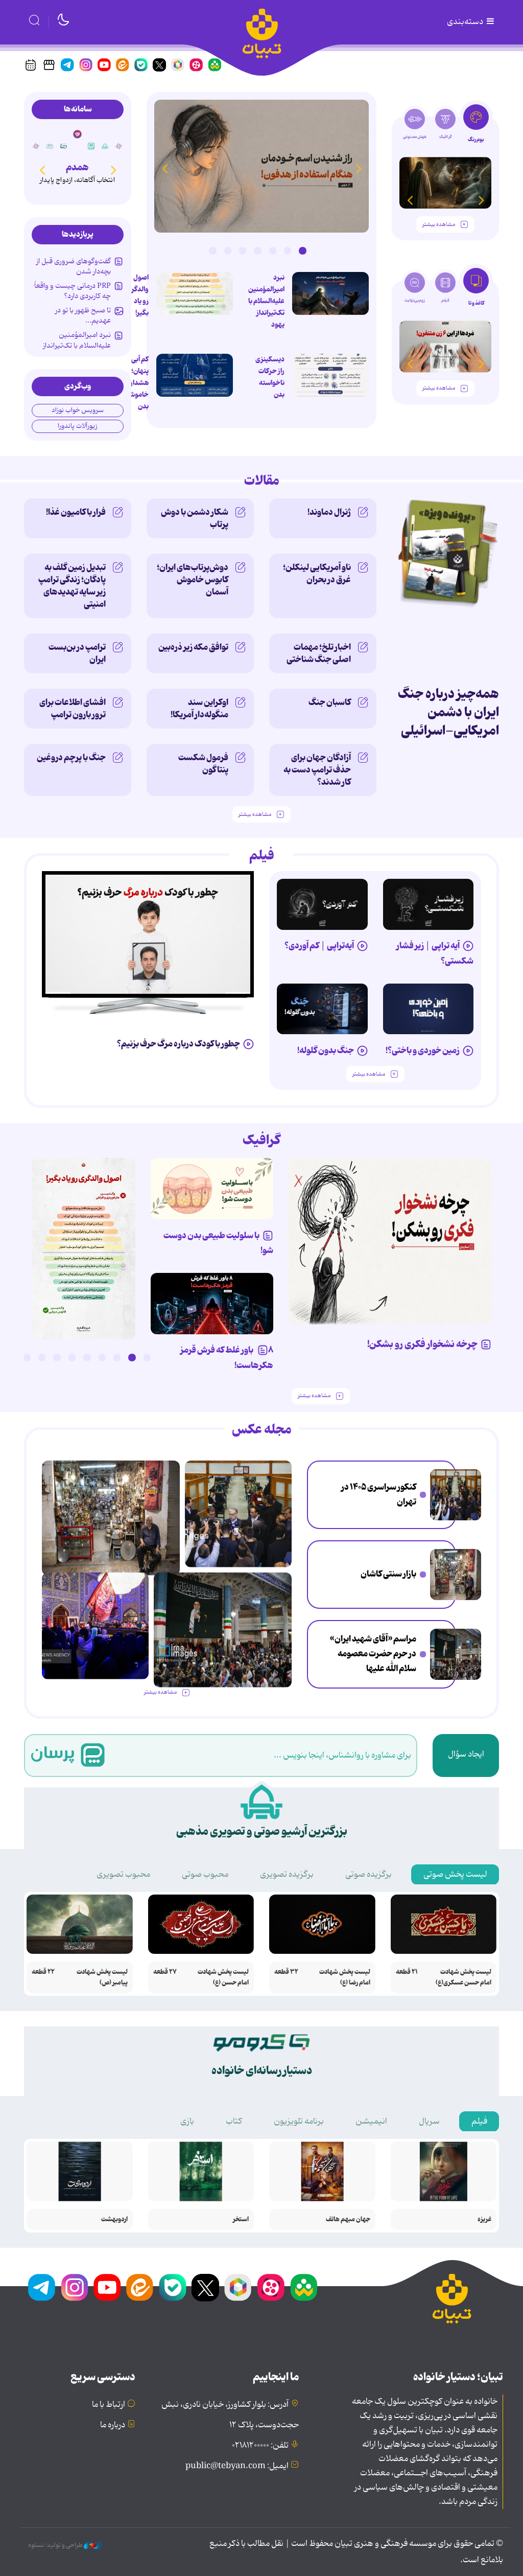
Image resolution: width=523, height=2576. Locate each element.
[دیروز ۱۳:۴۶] (84, 1249)
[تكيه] (117, 146)
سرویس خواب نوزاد (78, 410)
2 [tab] (288, 250)
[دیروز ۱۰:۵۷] (95, 1626)
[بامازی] (49, 146)
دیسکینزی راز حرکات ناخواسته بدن (270, 377)
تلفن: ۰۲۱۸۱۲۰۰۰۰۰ (260, 2446)
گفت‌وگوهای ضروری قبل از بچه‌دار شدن (74, 266)
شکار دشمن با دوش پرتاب (195, 518)
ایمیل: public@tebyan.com (237, 2466)
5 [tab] (243, 250)
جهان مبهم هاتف (348, 2219)
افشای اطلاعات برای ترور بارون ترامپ (73, 709)
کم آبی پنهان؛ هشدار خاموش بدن (138, 383)
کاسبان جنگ (330, 702)
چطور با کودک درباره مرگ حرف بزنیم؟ (179, 1044)
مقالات (262, 481)
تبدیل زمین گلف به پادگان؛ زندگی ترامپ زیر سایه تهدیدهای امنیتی (72, 586)
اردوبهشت (114, 2219)
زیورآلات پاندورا (78, 426)
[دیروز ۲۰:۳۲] (330, 293)
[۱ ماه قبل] (445, 346)
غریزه (484, 2219)
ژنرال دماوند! (329, 512)
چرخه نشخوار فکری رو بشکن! (422, 1344)
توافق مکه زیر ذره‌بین (193, 647)
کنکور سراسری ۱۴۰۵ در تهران (379, 1495)
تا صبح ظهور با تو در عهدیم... (83, 315)
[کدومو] (76, 134)
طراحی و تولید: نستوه (56, 2545)
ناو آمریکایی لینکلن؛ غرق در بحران (317, 574)
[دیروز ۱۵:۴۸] (456, 1495)
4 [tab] (257, 250)
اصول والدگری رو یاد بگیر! (137, 295)
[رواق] (62, 146)
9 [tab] (27, 1357)
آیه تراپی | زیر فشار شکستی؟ (435, 953)
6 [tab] (228, 250)
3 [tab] (273, 250)
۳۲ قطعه (286, 1972)
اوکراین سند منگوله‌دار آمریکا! (199, 709)
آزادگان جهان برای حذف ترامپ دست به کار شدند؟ (317, 770)
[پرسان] (104, 146)
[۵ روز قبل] (429, 1009)
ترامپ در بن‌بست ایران (77, 653)
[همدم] (90, 146)
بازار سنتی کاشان (388, 1574)
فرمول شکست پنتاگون (203, 764)
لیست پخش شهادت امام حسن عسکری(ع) (463, 1977)
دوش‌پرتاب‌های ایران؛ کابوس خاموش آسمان (193, 580)
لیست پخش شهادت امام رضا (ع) (345, 1977)
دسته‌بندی (466, 22)
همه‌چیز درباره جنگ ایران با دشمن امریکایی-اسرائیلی (448, 712)
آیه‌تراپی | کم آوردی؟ (319, 946)
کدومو (76, 167)
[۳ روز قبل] (322, 904)
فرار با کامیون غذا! (76, 512)
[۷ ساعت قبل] (261, 166)
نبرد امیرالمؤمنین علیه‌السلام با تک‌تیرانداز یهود (266, 301)
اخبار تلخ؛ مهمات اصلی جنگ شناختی (319, 653)
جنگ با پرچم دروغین (71, 758)
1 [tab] (302, 250)
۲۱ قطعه (407, 1972)
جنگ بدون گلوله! (326, 1051)
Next (164, 168)
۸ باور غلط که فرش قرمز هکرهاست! (227, 1358)
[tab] (476, 127)
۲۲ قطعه (43, 1972)
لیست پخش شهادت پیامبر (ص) (102, 1977)
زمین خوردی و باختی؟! (423, 1051)
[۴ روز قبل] (429, 904)
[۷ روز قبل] (148, 934)
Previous (359, 168)
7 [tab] (212, 250)
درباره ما (113, 2425)
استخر (241, 2219)
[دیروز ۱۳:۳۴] (456, 1575)
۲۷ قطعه (165, 1972)
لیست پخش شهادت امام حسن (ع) (223, 1977)
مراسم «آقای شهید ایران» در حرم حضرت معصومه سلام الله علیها (373, 1654)
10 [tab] (12, 1357)
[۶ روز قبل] (212, 1304)
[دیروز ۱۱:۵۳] (456, 1654)
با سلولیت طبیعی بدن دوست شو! (218, 1243)
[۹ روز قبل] (445, 183)
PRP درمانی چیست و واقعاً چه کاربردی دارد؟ (73, 291)
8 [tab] (42, 1357)
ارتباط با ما (109, 2405)
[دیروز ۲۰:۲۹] (195, 375)
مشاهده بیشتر (439, 225)
